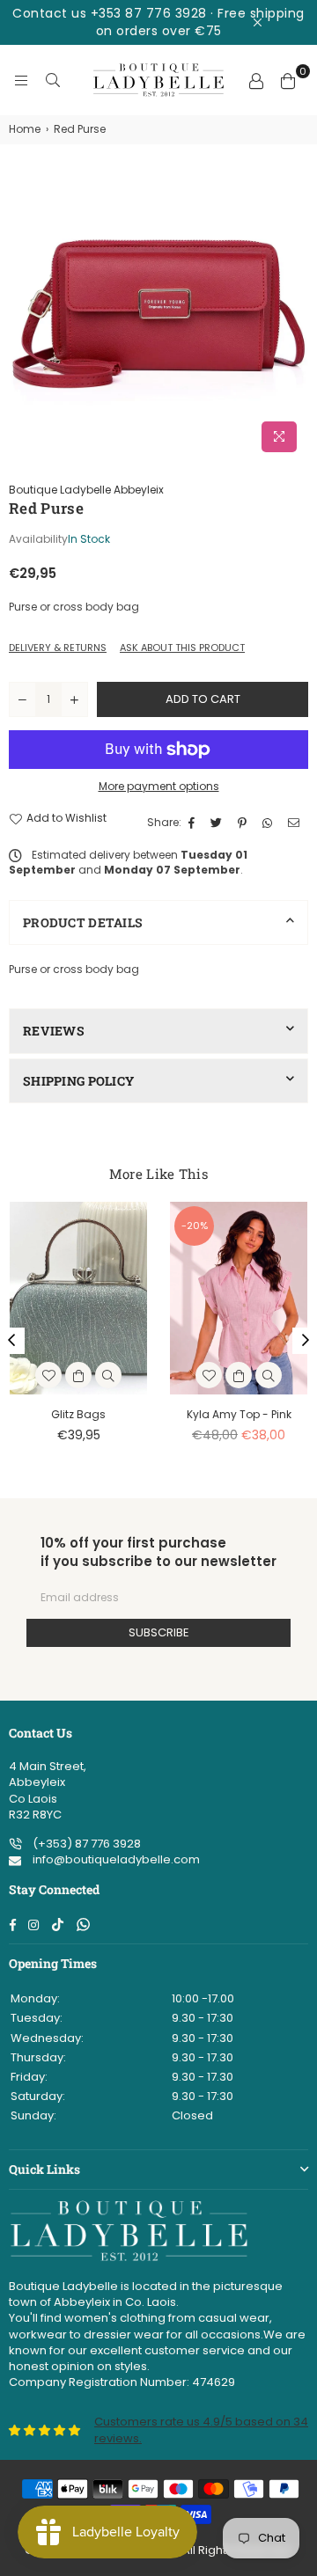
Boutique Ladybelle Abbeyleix (86, 490)
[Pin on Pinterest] (244, 823)
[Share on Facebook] (194, 823)
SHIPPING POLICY (78, 1081)
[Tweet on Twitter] (218, 823)
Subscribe (159, 1632)
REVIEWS (54, 1031)
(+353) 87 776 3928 (85, 1844)
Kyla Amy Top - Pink (239, 1414)
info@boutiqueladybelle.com (115, 1859)
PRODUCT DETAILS (83, 922)
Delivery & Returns (58, 648)
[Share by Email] (296, 823)
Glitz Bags (78, 1414)
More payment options (159, 787)
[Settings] (256, 80)
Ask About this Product (182, 648)
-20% (195, 1226)
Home (25, 129)
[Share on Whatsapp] (269, 823)
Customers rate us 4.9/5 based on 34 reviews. (201, 2430)
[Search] (53, 80)
